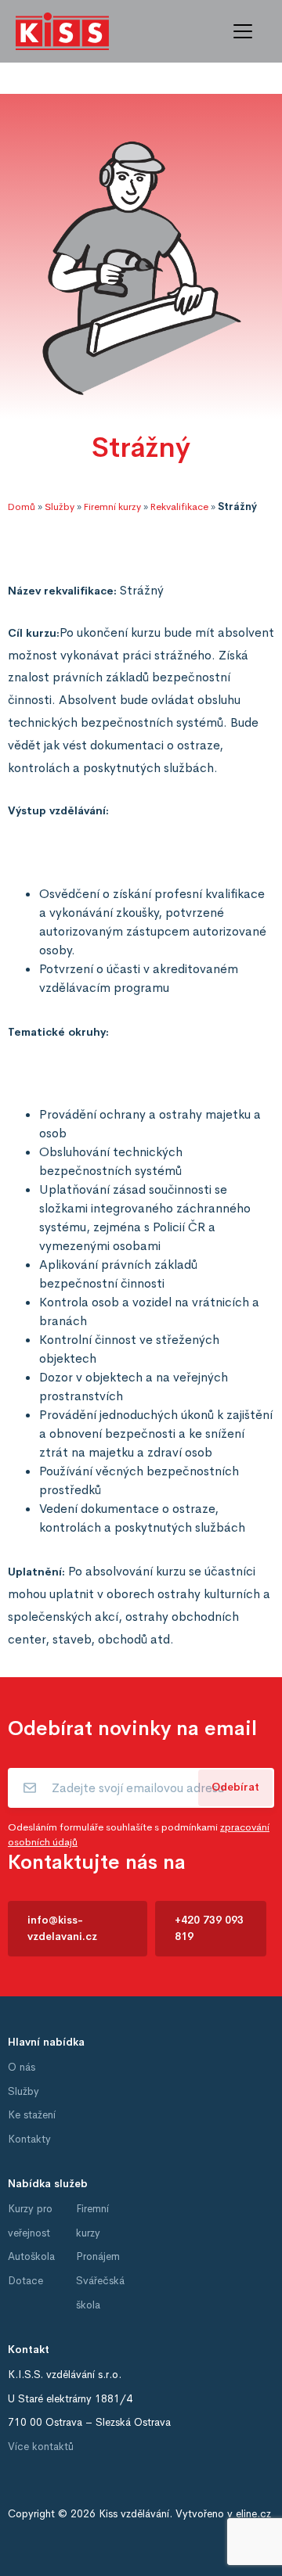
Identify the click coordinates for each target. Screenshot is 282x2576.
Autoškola (31, 2256)
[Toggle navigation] (243, 31)
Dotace (25, 2281)
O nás (22, 2067)
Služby (60, 507)
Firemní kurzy (112, 507)
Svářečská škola (100, 2293)
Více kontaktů (41, 2447)
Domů (22, 507)
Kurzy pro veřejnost (30, 2221)
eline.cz (253, 2514)
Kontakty (29, 2139)
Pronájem (98, 2256)
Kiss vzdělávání (134, 2514)
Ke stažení (32, 2115)
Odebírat (235, 1787)
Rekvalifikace (179, 507)
